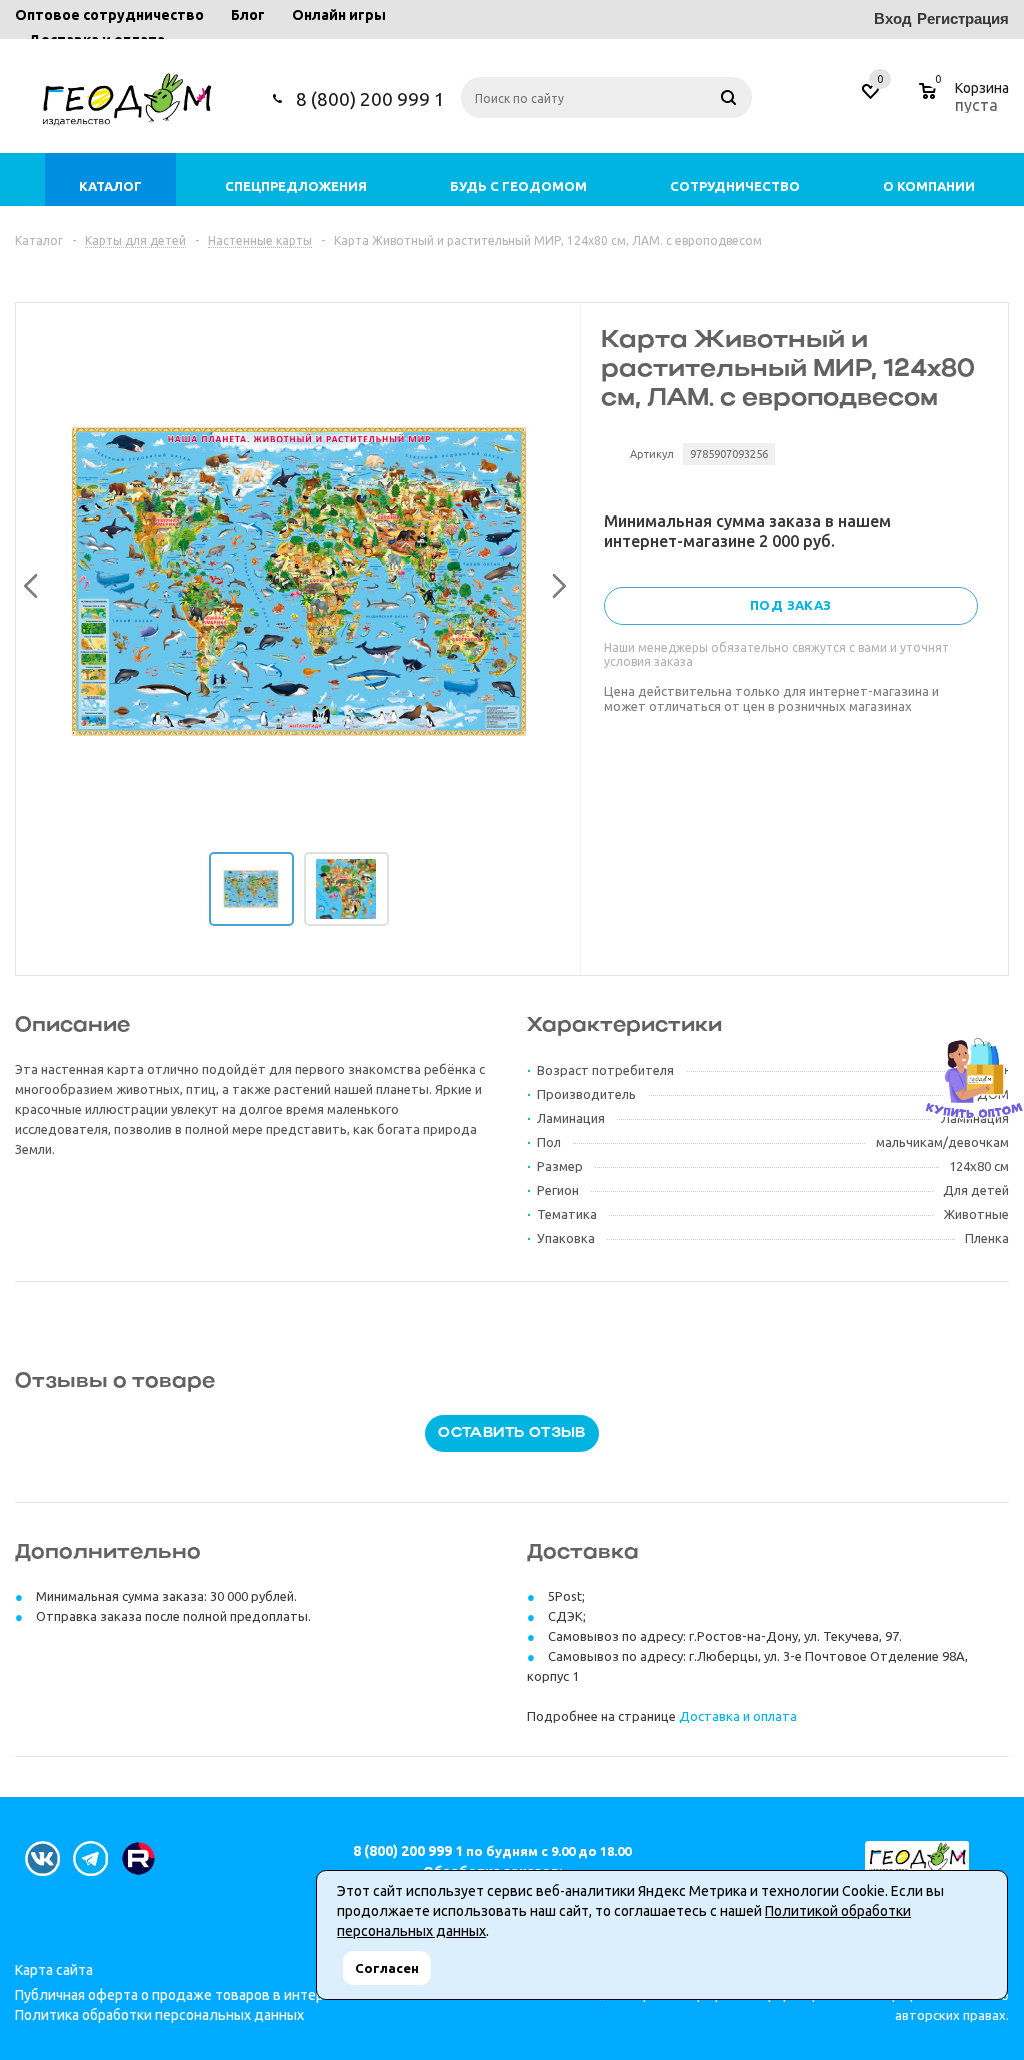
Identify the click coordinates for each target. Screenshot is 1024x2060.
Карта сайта (54, 1970)
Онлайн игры (339, 15)
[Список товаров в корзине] (966, 102)
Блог (248, 15)
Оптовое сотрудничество (109, 15)
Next (554, 582)
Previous (28, 582)
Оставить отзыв (512, 1433)
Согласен (387, 1968)
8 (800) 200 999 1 (370, 99)
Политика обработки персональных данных (159, 2015)
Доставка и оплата (738, 1716)
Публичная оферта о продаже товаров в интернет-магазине (214, 1995)
